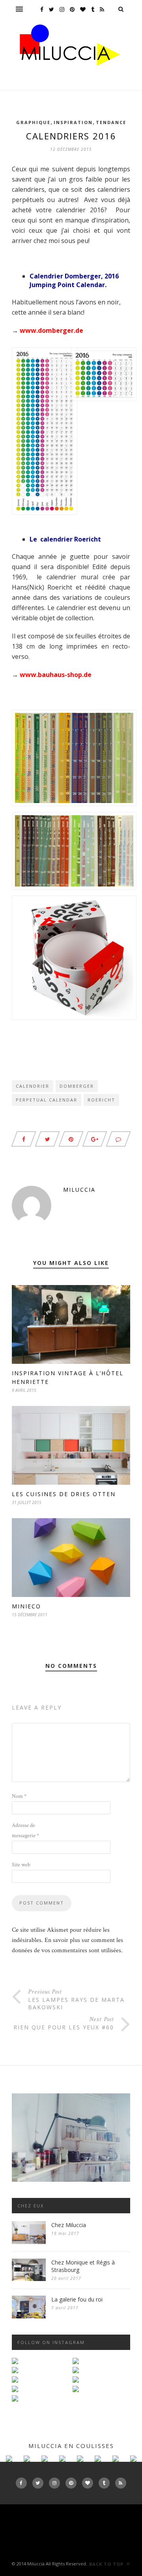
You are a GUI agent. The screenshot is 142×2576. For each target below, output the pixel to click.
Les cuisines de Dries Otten (64, 1494)
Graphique (33, 122)
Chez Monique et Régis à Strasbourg (83, 2266)
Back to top (107, 2564)
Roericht (101, 1100)
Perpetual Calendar (47, 1100)
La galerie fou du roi (77, 2299)
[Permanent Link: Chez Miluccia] (29, 2242)
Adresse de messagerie (25, 1830)
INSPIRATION (73, 122)
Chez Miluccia (69, 2225)
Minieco (26, 1606)
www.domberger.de (51, 330)
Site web (21, 1865)
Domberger (77, 1086)
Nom (19, 1796)
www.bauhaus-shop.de (56, 675)
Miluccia (79, 1190)
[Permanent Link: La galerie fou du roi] (29, 2317)
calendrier (33, 1086)
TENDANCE (111, 122)
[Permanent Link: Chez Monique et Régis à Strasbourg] (29, 2279)
